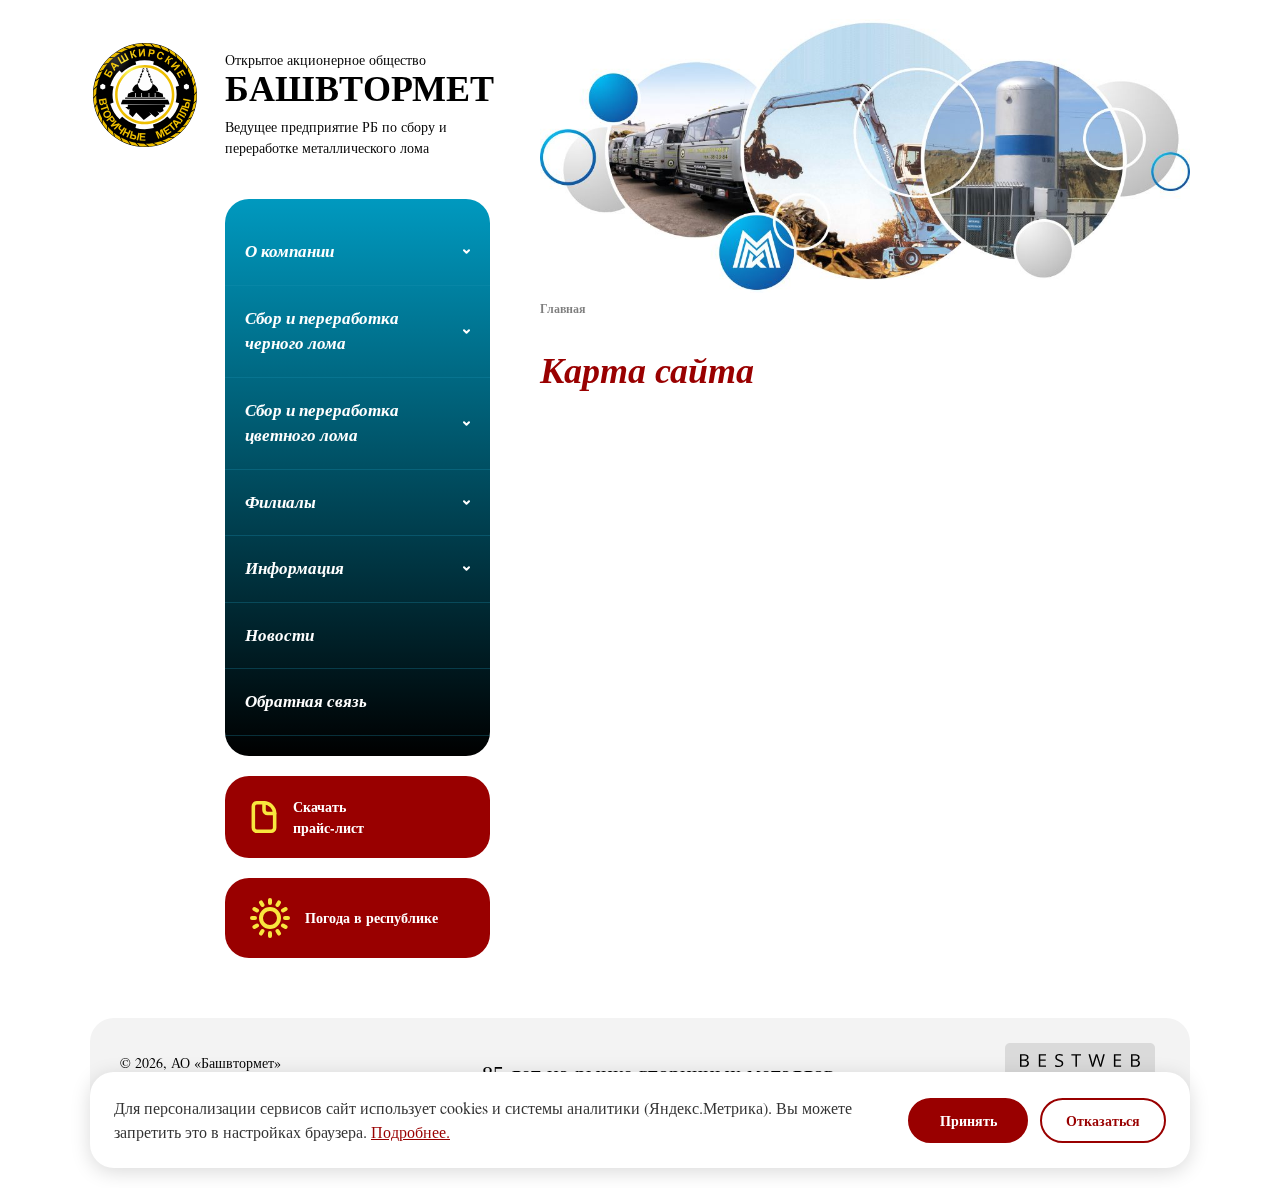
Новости (279, 635)
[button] (357, 252)
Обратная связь (306, 701)
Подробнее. (410, 1131)
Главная (563, 308)
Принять (968, 1120)
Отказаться (1103, 1120)
